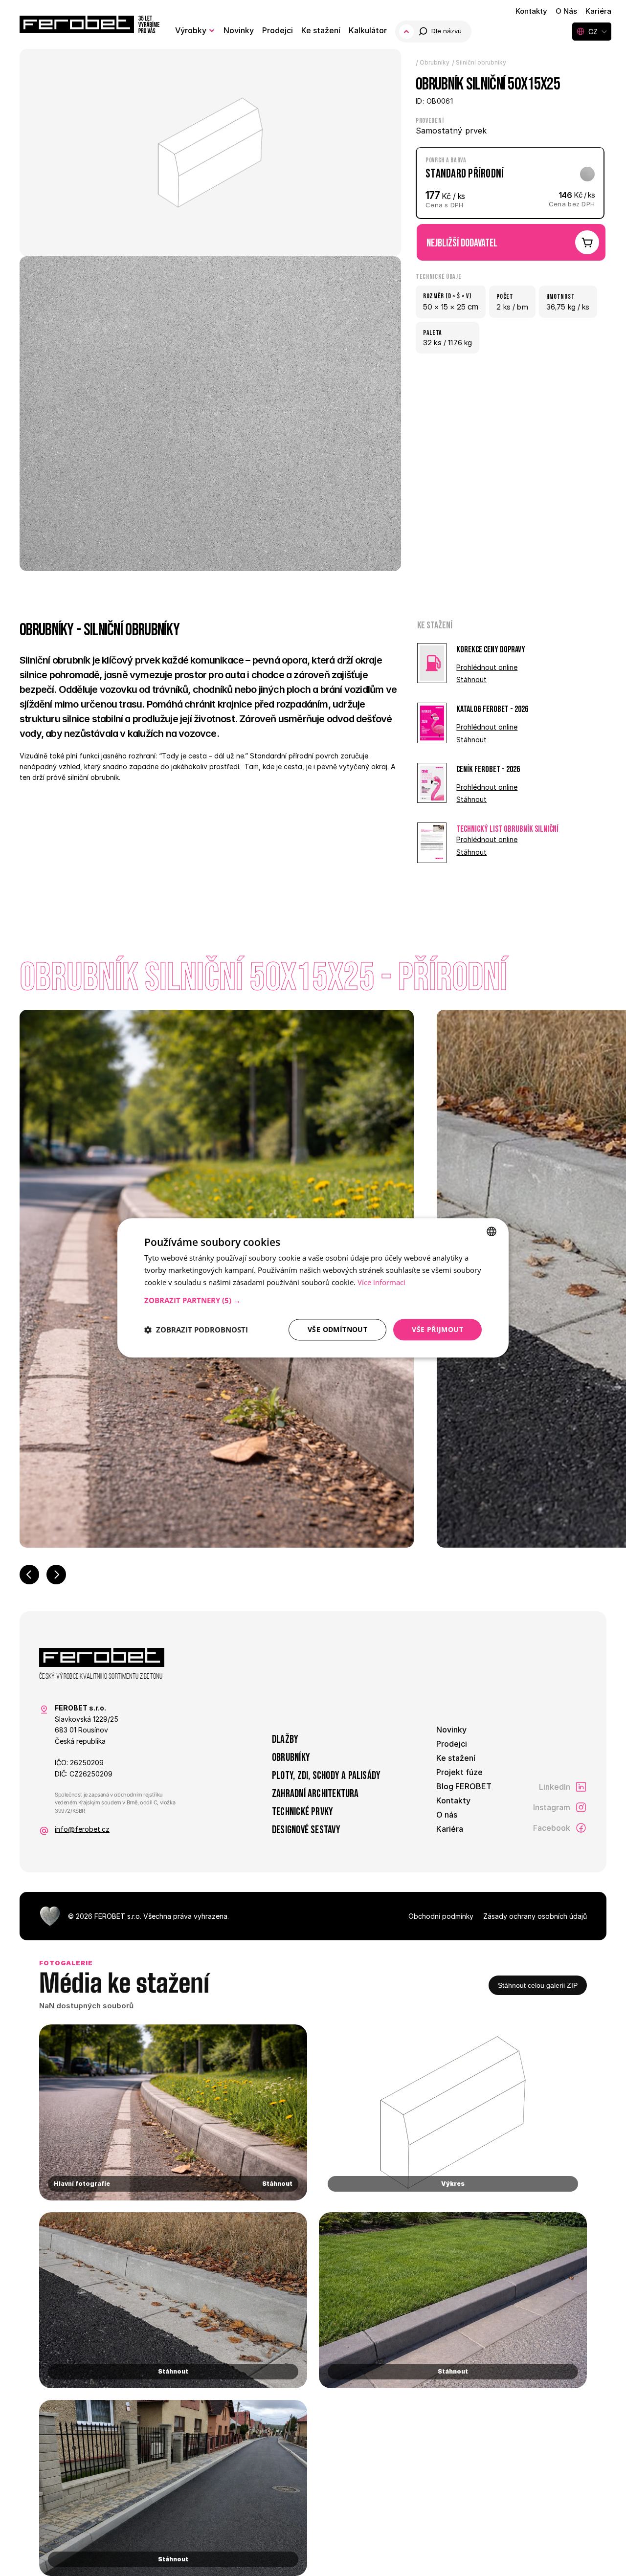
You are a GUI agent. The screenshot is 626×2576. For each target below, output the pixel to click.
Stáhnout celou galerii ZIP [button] (538, 1985)
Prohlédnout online (487, 667)
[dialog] (313, 1288)
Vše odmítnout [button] (337, 1329)
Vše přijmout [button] (437, 1329)
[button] (313, 1300)
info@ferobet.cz (82, 1829)
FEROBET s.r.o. (118, 1916)
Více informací (381, 1282)
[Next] (56, 1575)
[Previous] (29, 1575)
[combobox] (492, 1231)
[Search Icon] (441, 32)
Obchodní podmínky (441, 1916)
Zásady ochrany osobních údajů (535, 1916)
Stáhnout (471, 679)
